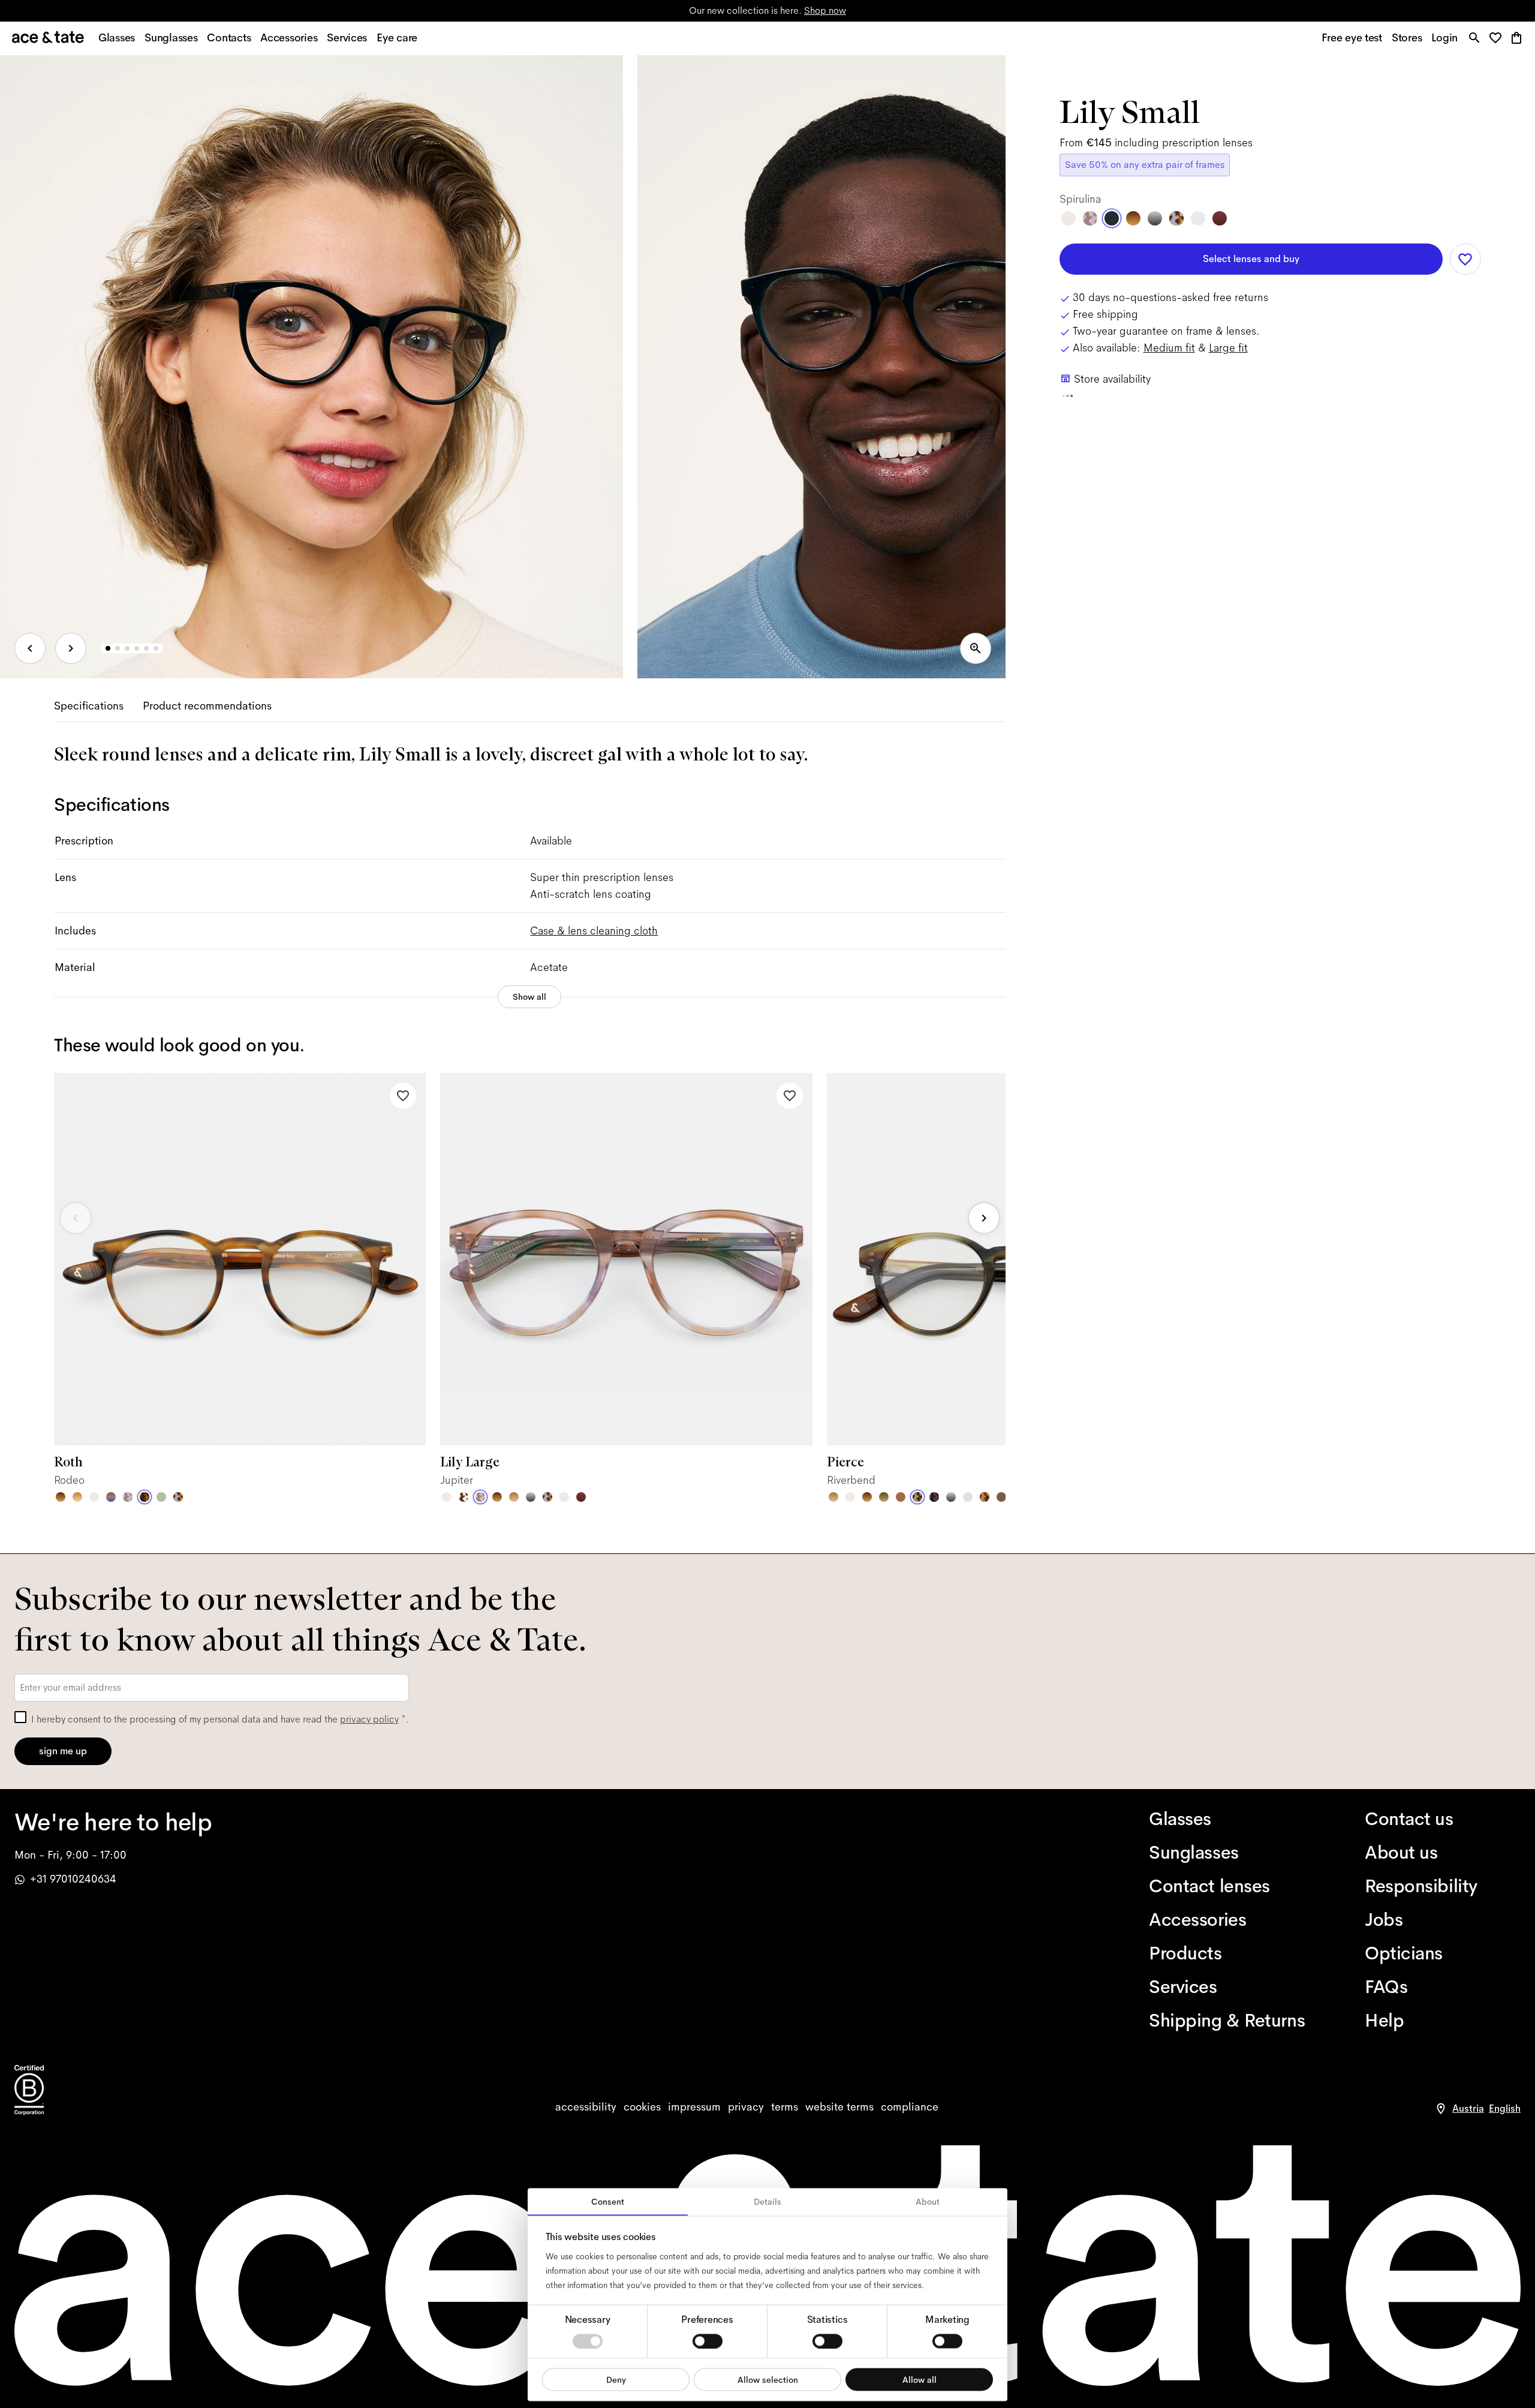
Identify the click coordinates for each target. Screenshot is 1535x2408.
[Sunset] (514, 1497)
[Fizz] (94, 1497)
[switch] (708, 2341)
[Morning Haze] (531, 1497)
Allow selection (768, 2379)
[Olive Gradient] (884, 1497)
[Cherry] (581, 1497)
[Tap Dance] (178, 1497)
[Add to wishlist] (403, 1096)
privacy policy (369, 1719)
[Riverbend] (917, 1497)
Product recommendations (207, 706)
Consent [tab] (608, 2202)
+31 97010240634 (73, 1879)
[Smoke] (968, 1497)
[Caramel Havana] (77, 1497)
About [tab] (928, 2202)
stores (647, 10)
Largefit (1228, 348)
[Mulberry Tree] (934, 1497)
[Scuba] (111, 1497)
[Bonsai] (161, 1497)
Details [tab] (767, 2202)
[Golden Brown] (901, 1497)
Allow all (920, 2379)
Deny (616, 2379)
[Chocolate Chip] (463, 1497)
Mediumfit (1169, 348)
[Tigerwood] (61, 1497)
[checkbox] (20, 1717)
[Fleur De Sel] (564, 1497)
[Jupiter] (128, 1497)
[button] (1499, 39)
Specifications (89, 706)
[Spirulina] (1112, 218)
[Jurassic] (1001, 1497)
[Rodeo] (145, 1497)
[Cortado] (985, 1497)
